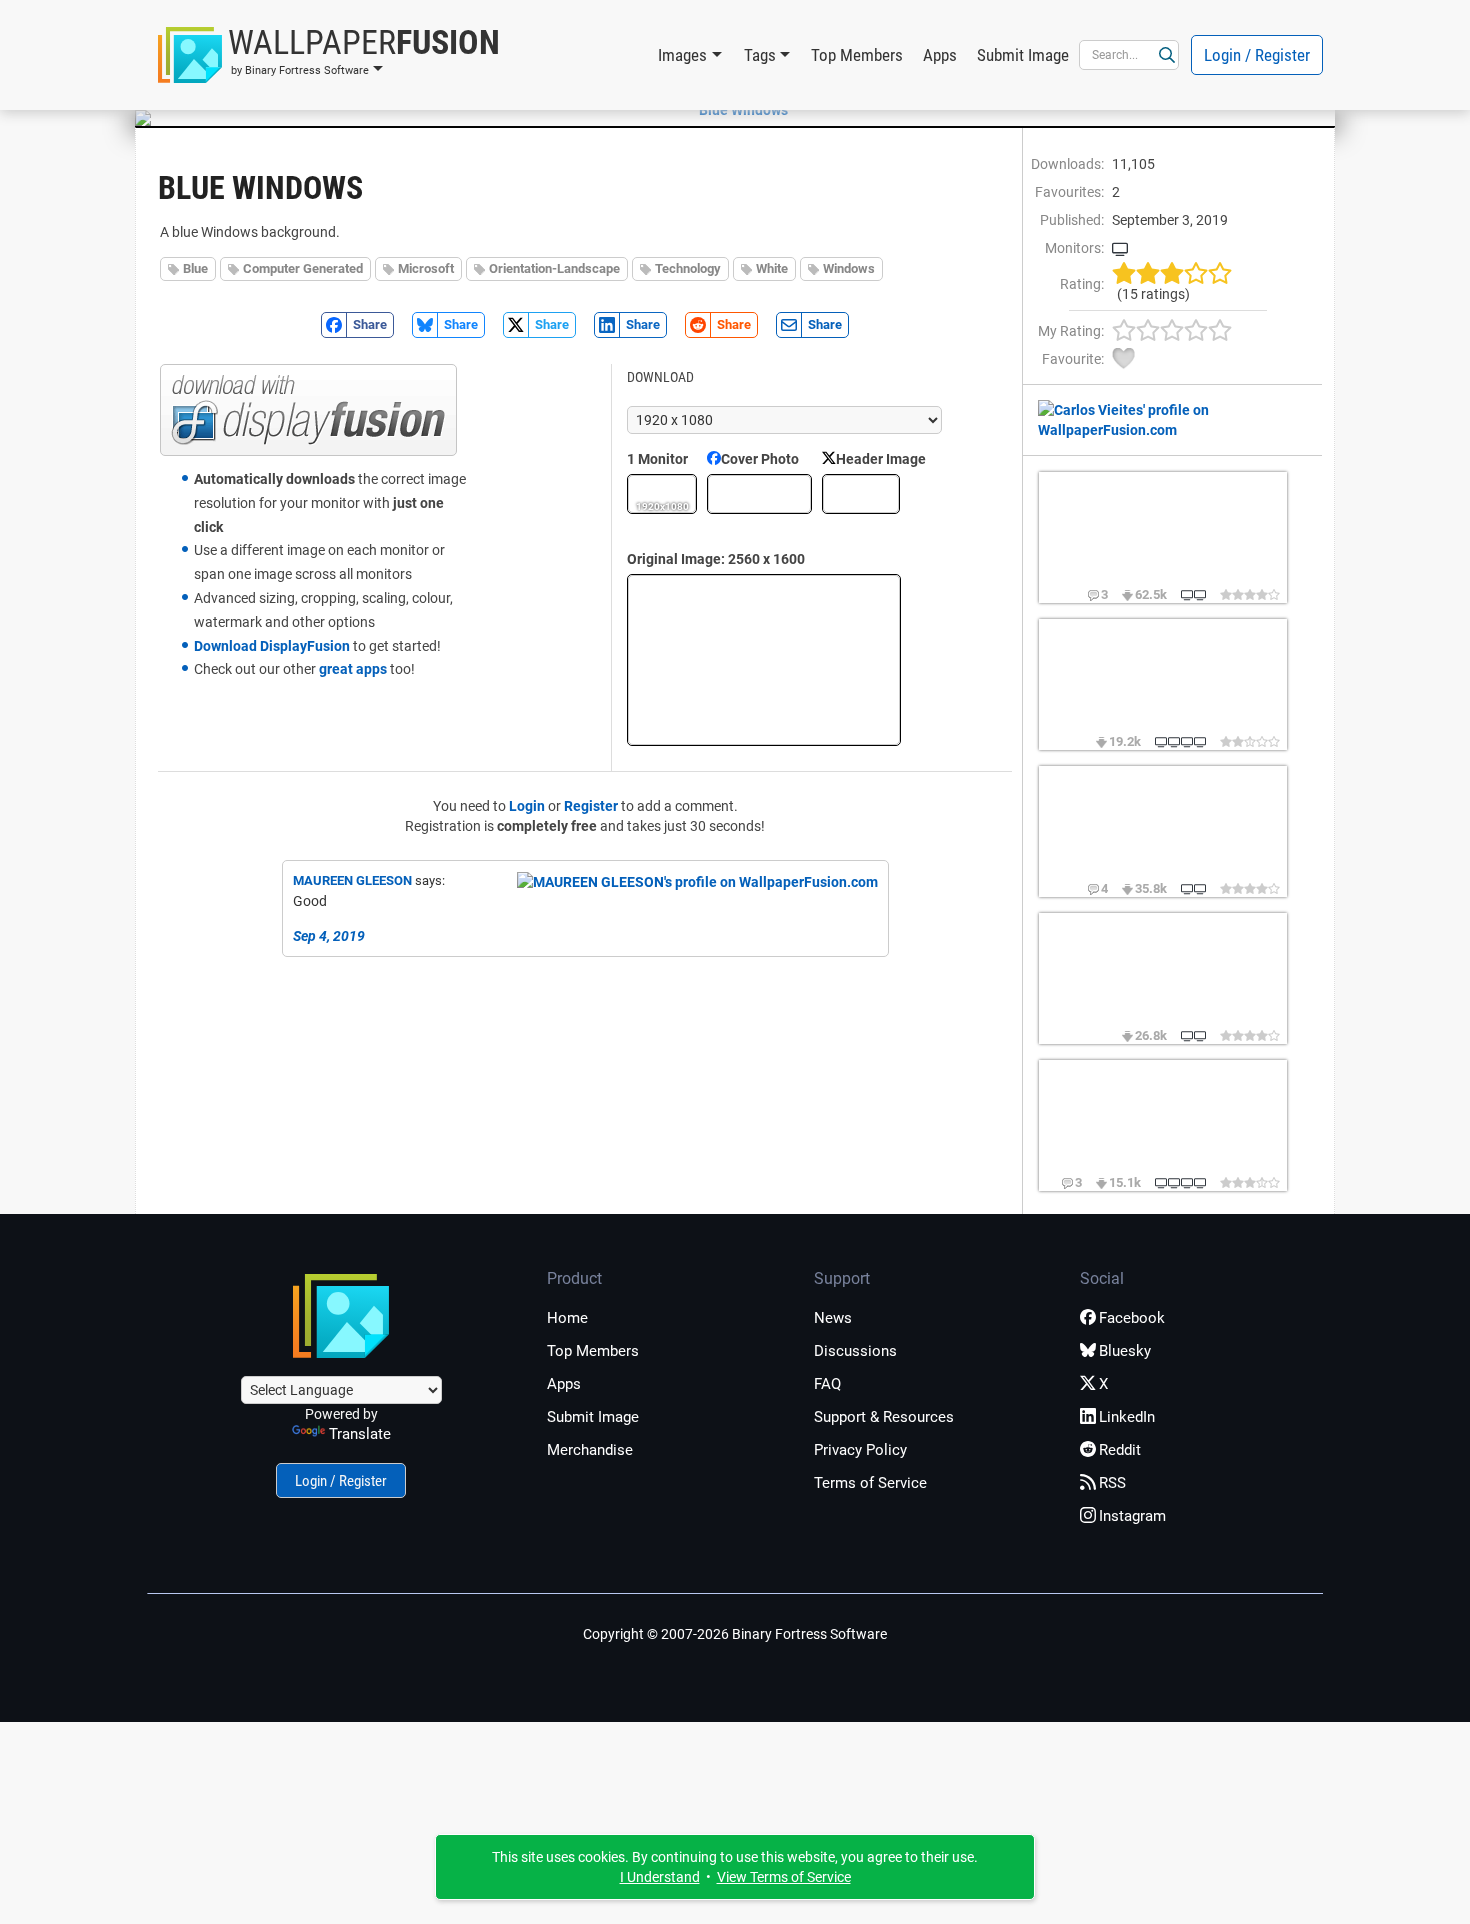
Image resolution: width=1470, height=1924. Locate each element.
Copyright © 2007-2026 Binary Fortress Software (735, 1634)
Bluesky (1125, 1351)
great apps (353, 669)
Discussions (855, 1351)
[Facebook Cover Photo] (759, 494)
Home (567, 1318)
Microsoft (426, 268)
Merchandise (590, 1450)
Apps (940, 55)
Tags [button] (760, 55)
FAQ (827, 1384)
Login (527, 806)
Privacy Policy (860, 1450)
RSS (1112, 1483)
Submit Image (1023, 55)
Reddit (1120, 1450)
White (772, 268)
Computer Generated (303, 268)
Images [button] (682, 55)
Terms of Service (870, 1483)
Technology (688, 268)
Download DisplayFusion (272, 646)
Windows (849, 268)
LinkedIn (1127, 1417)
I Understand (660, 1877)
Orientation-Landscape (554, 268)
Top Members (857, 55)
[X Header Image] (861, 494)
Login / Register (1257, 55)
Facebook (1132, 1318)
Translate (360, 1434)
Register (591, 806)
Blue (195, 268)
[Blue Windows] (735, 110)
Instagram (1132, 1516)
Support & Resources (884, 1417)
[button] (329, 55)
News (833, 1318)
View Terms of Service (784, 1877)
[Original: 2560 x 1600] (764, 660)
